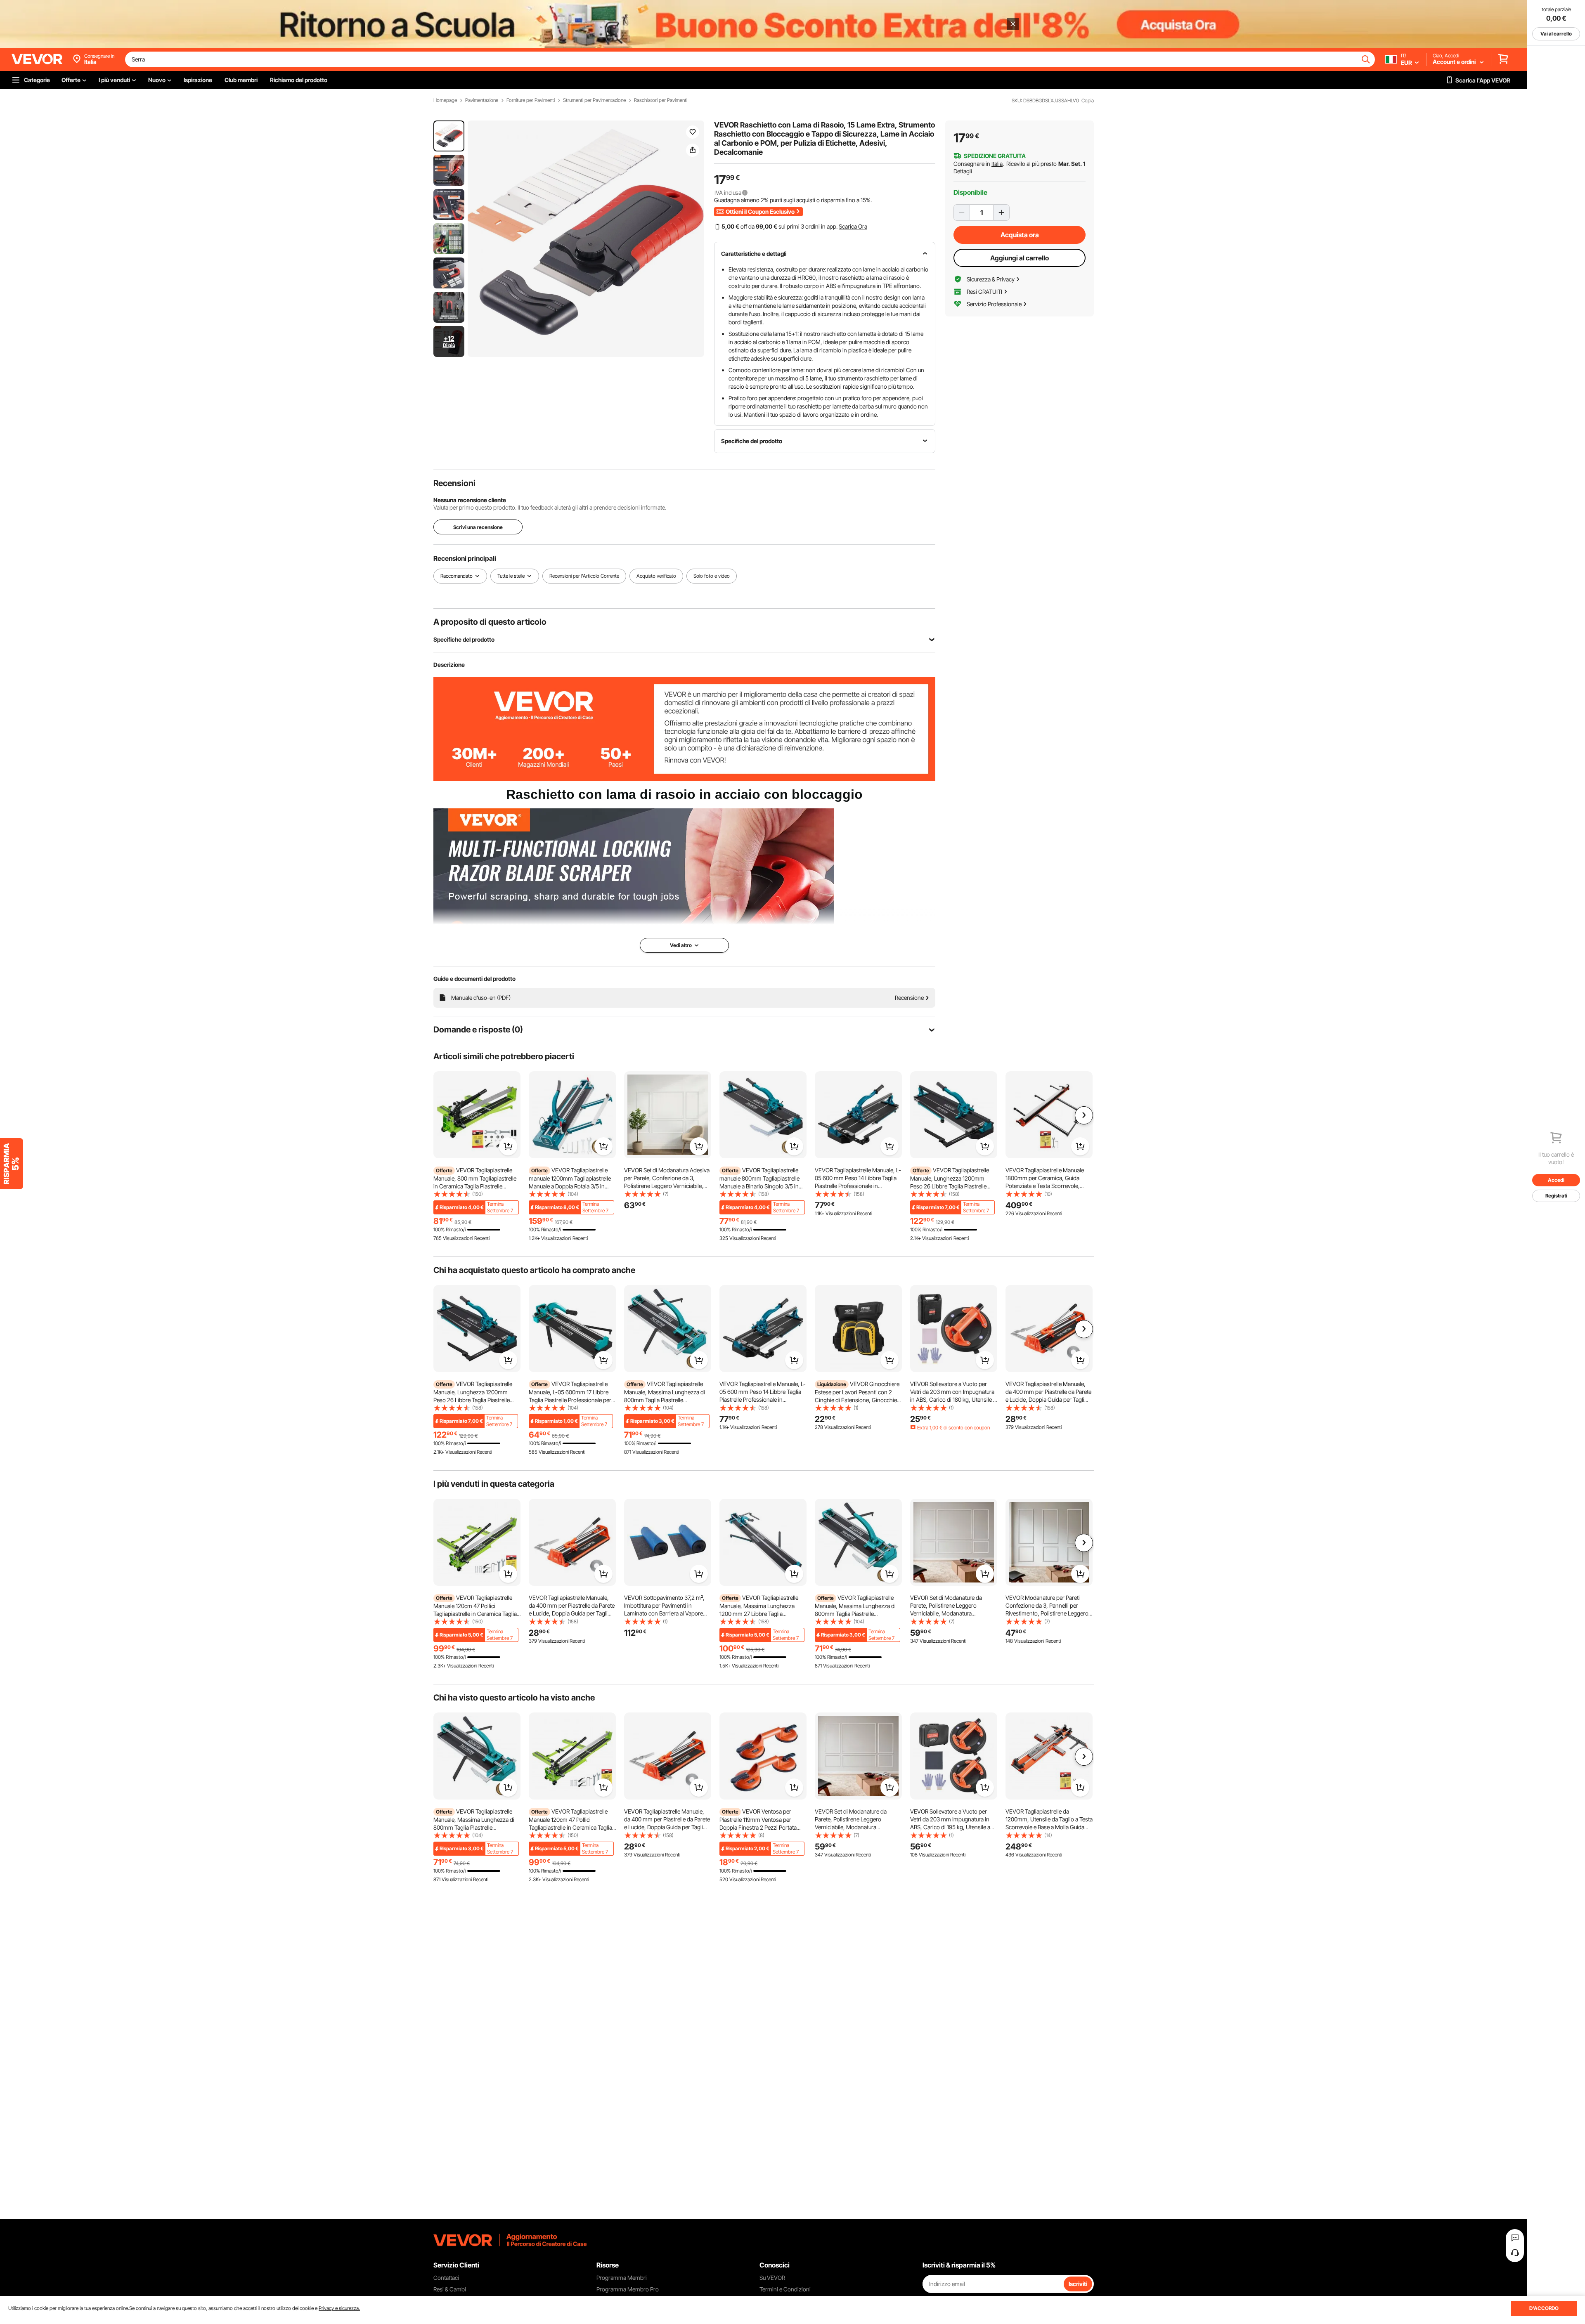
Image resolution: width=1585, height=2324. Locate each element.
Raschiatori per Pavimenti (661, 100)
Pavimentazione (482, 100)
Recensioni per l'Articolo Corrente (584, 576)
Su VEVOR (772, 2278)
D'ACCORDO (1544, 2308)
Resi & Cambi (450, 2289)
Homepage (445, 100)
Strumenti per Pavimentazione (594, 100)
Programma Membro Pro (628, 2289)
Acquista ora (1020, 235)
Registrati (1556, 1196)
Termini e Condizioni (785, 2289)
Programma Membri (622, 2278)
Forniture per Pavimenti (531, 100)
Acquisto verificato (656, 576)
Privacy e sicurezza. (339, 2308)
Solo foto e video (712, 576)
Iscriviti (1078, 2284)
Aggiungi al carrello (1020, 258)
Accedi (1556, 1180)
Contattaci (446, 2278)
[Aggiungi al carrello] (508, 1146)
